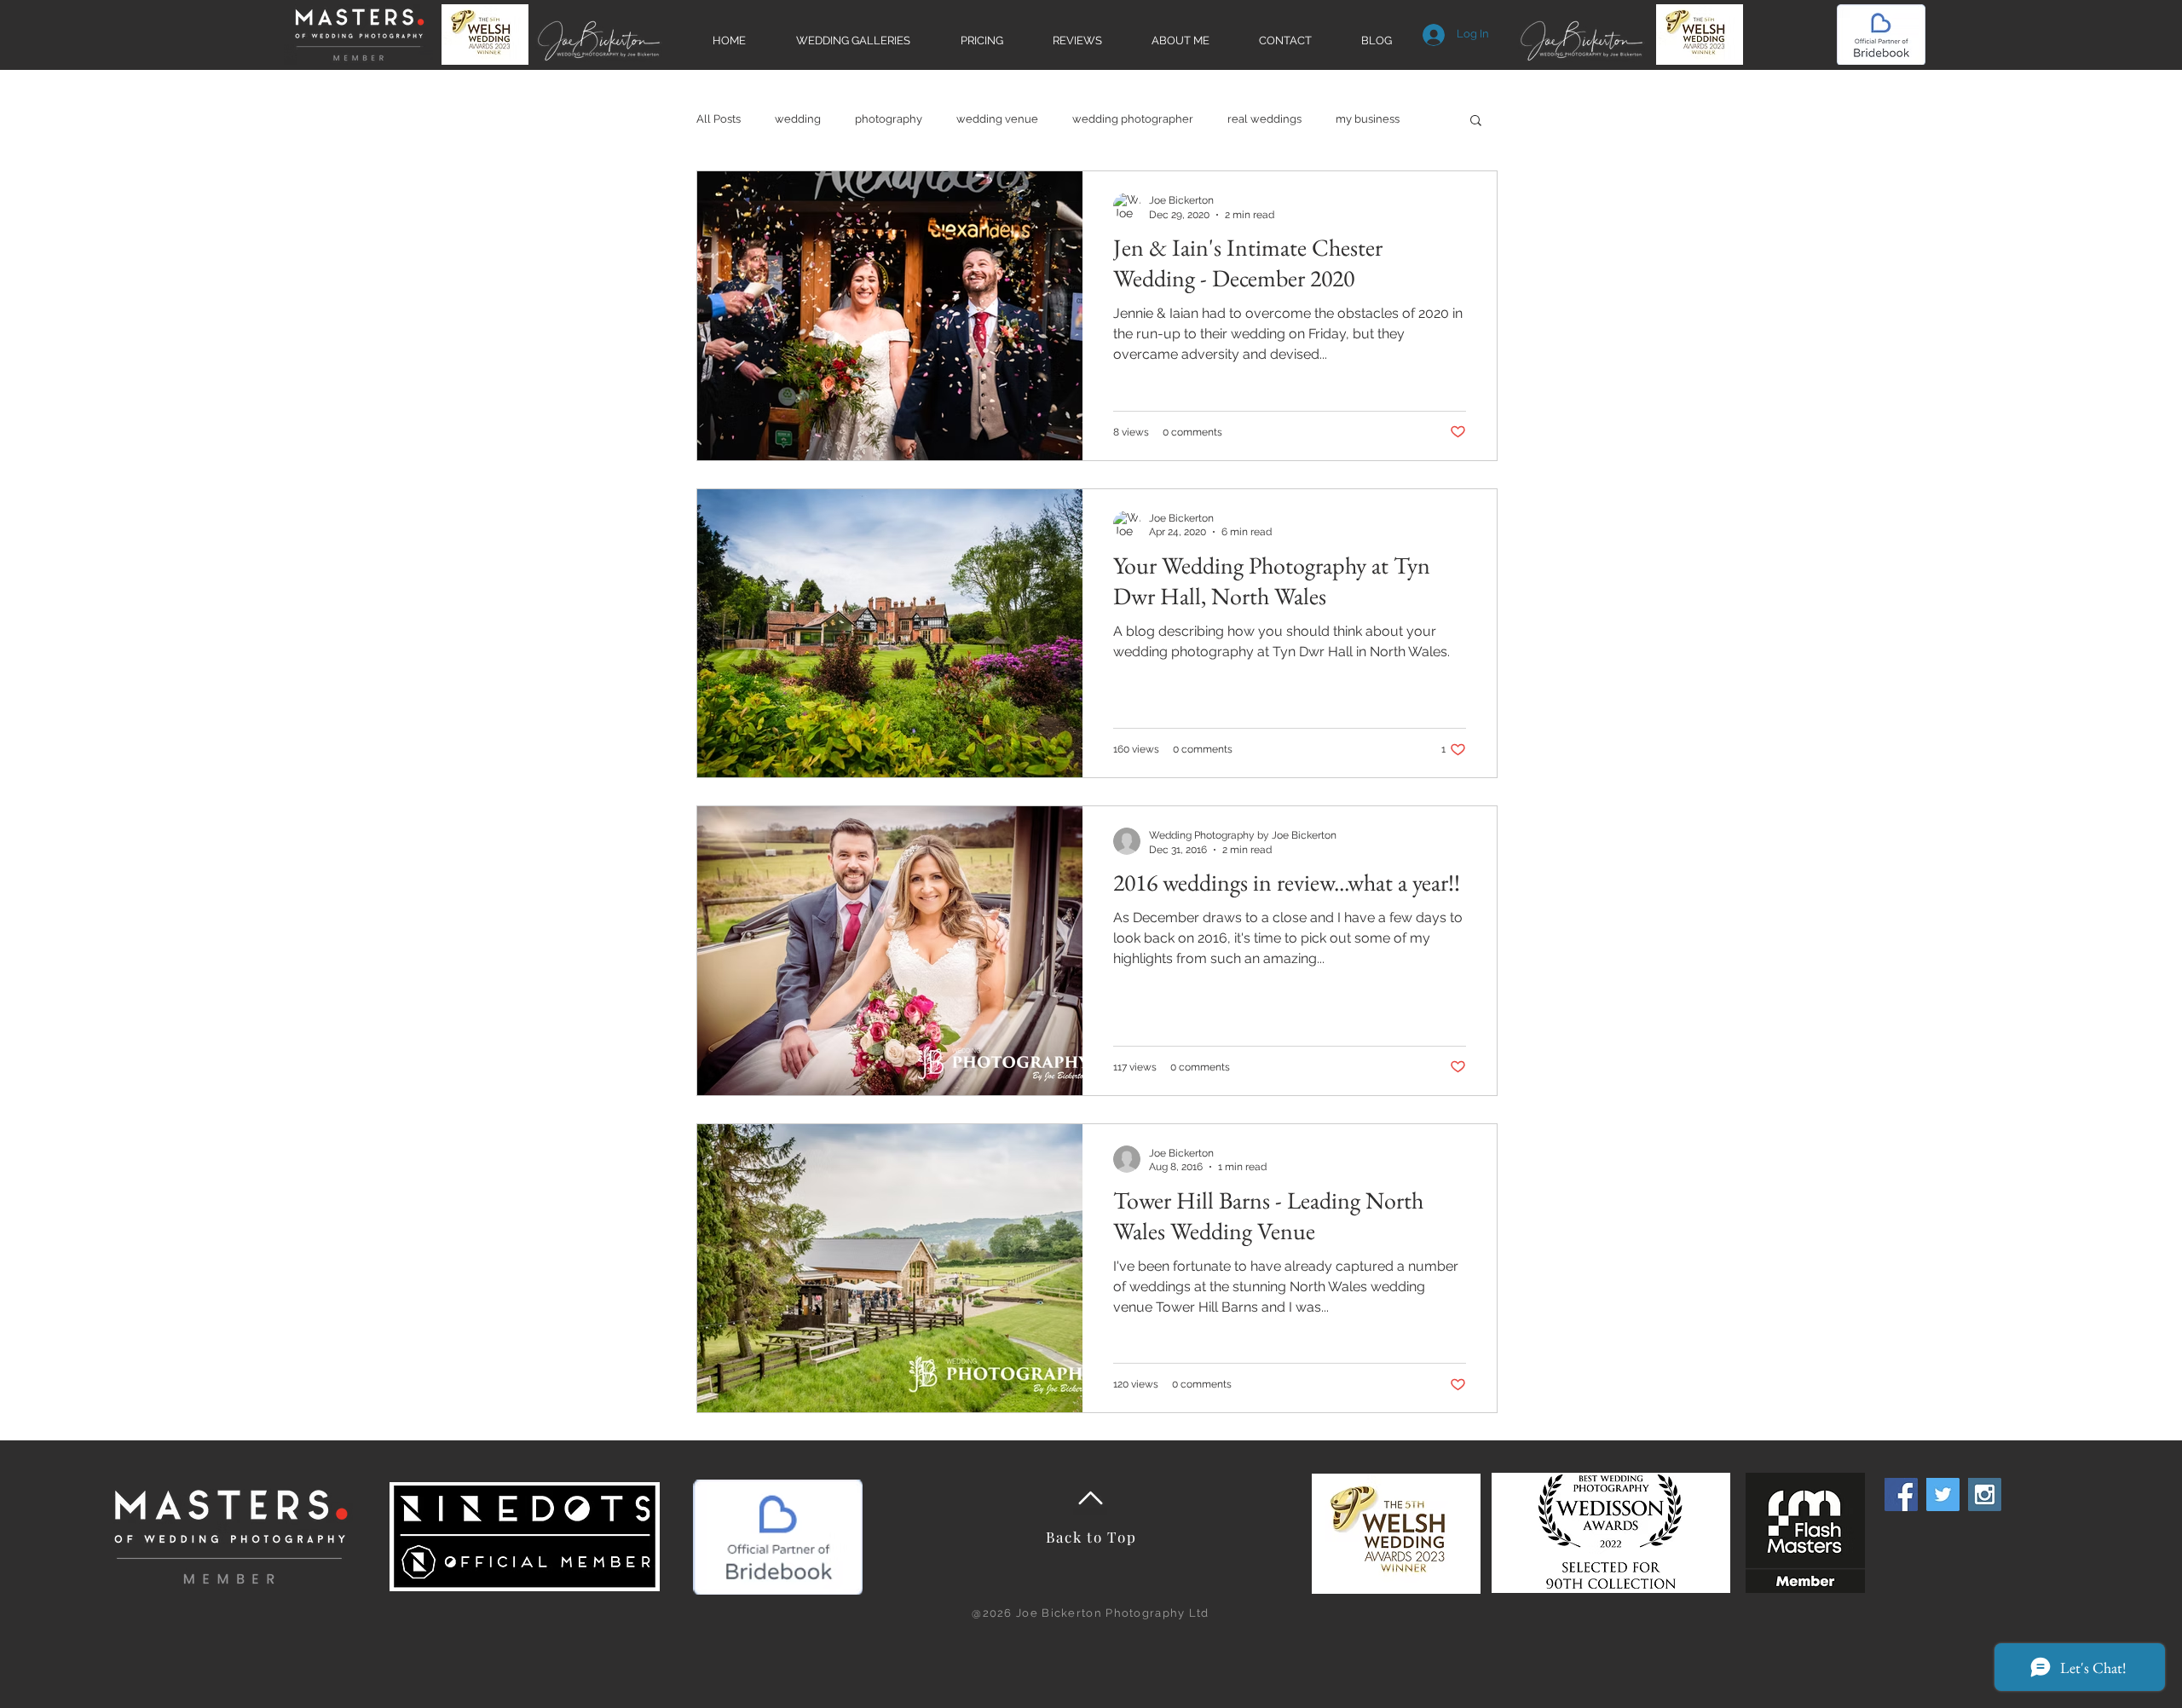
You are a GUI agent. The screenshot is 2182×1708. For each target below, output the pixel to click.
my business (1368, 119)
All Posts (719, 119)
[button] (1476, 121)
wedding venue (997, 119)
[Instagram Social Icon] (1985, 1494)
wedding (798, 119)
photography (889, 119)
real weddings (1264, 119)
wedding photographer (1133, 119)
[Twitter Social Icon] (1943, 1494)
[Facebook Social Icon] (1901, 1494)
